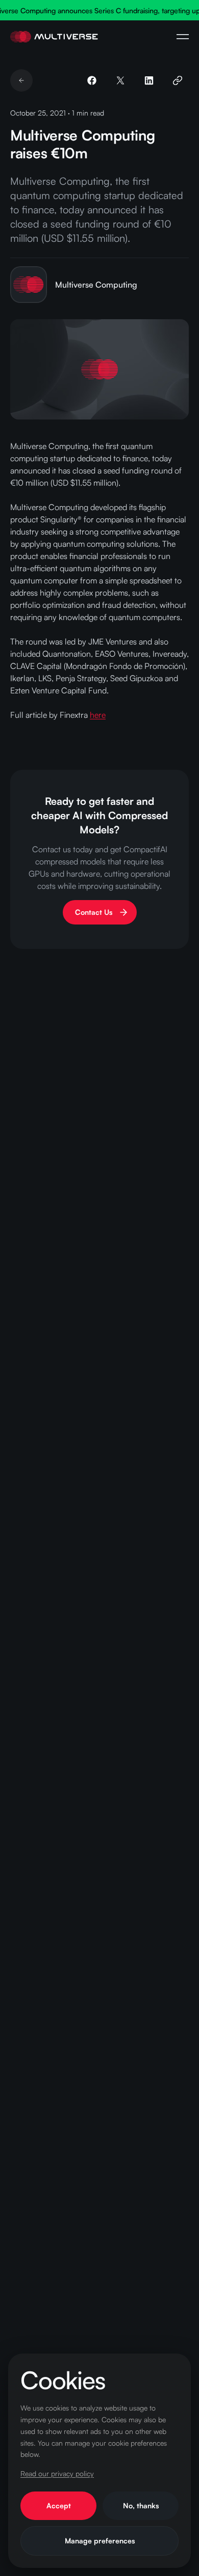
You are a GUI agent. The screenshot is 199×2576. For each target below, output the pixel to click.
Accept (59, 2505)
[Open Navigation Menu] (183, 37)
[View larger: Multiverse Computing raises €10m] (99, 369)
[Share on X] (120, 80)
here (98, 715)
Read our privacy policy (57, 2473)
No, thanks (141, 2505)
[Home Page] (54, 37)
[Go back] (21, 80)
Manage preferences (100, 2541)
